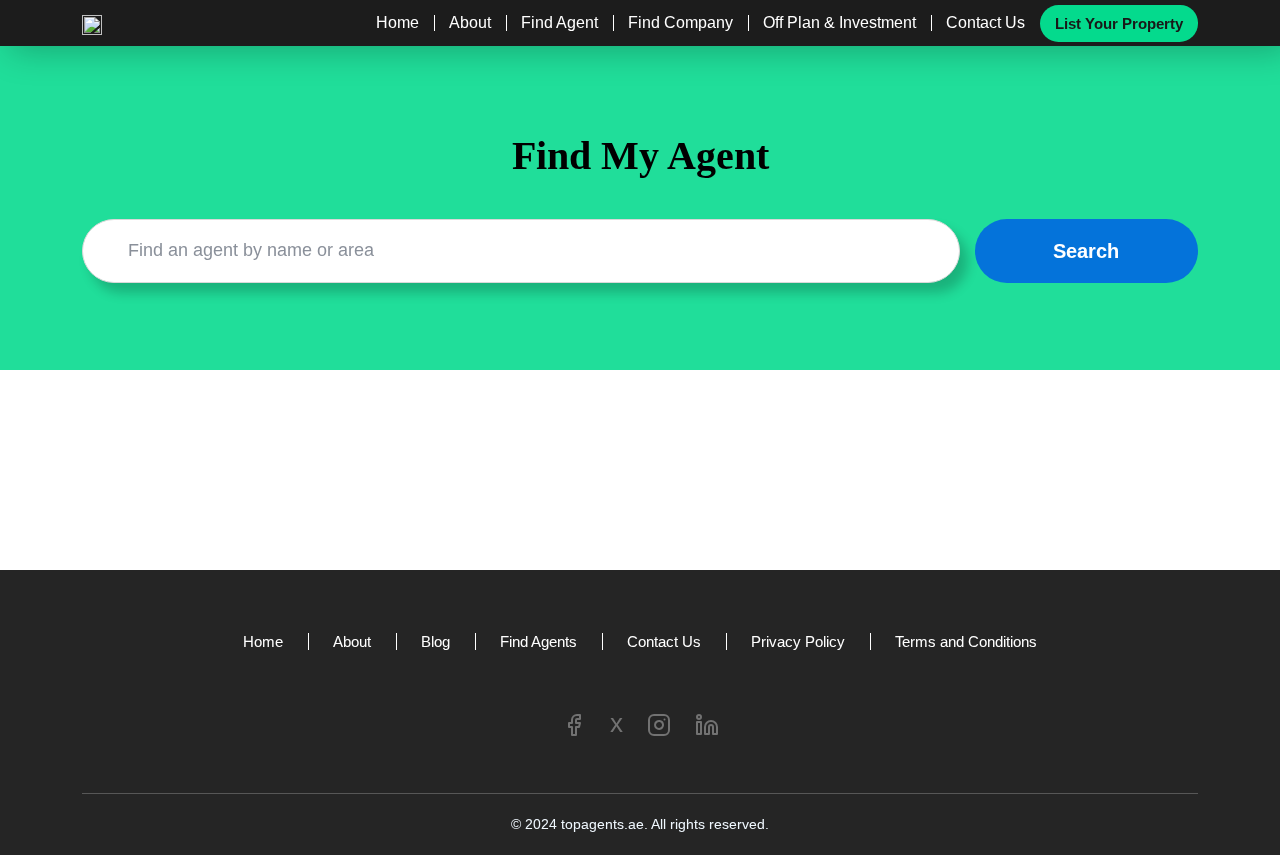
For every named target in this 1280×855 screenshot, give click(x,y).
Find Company (680, 23)
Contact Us (985, 23)
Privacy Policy (798, 641)
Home (397, 23)
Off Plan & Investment (839, 23)
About (470, 23)
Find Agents (538, 641)
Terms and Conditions (966, 641)
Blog (435, 641)
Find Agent (559, 23)
